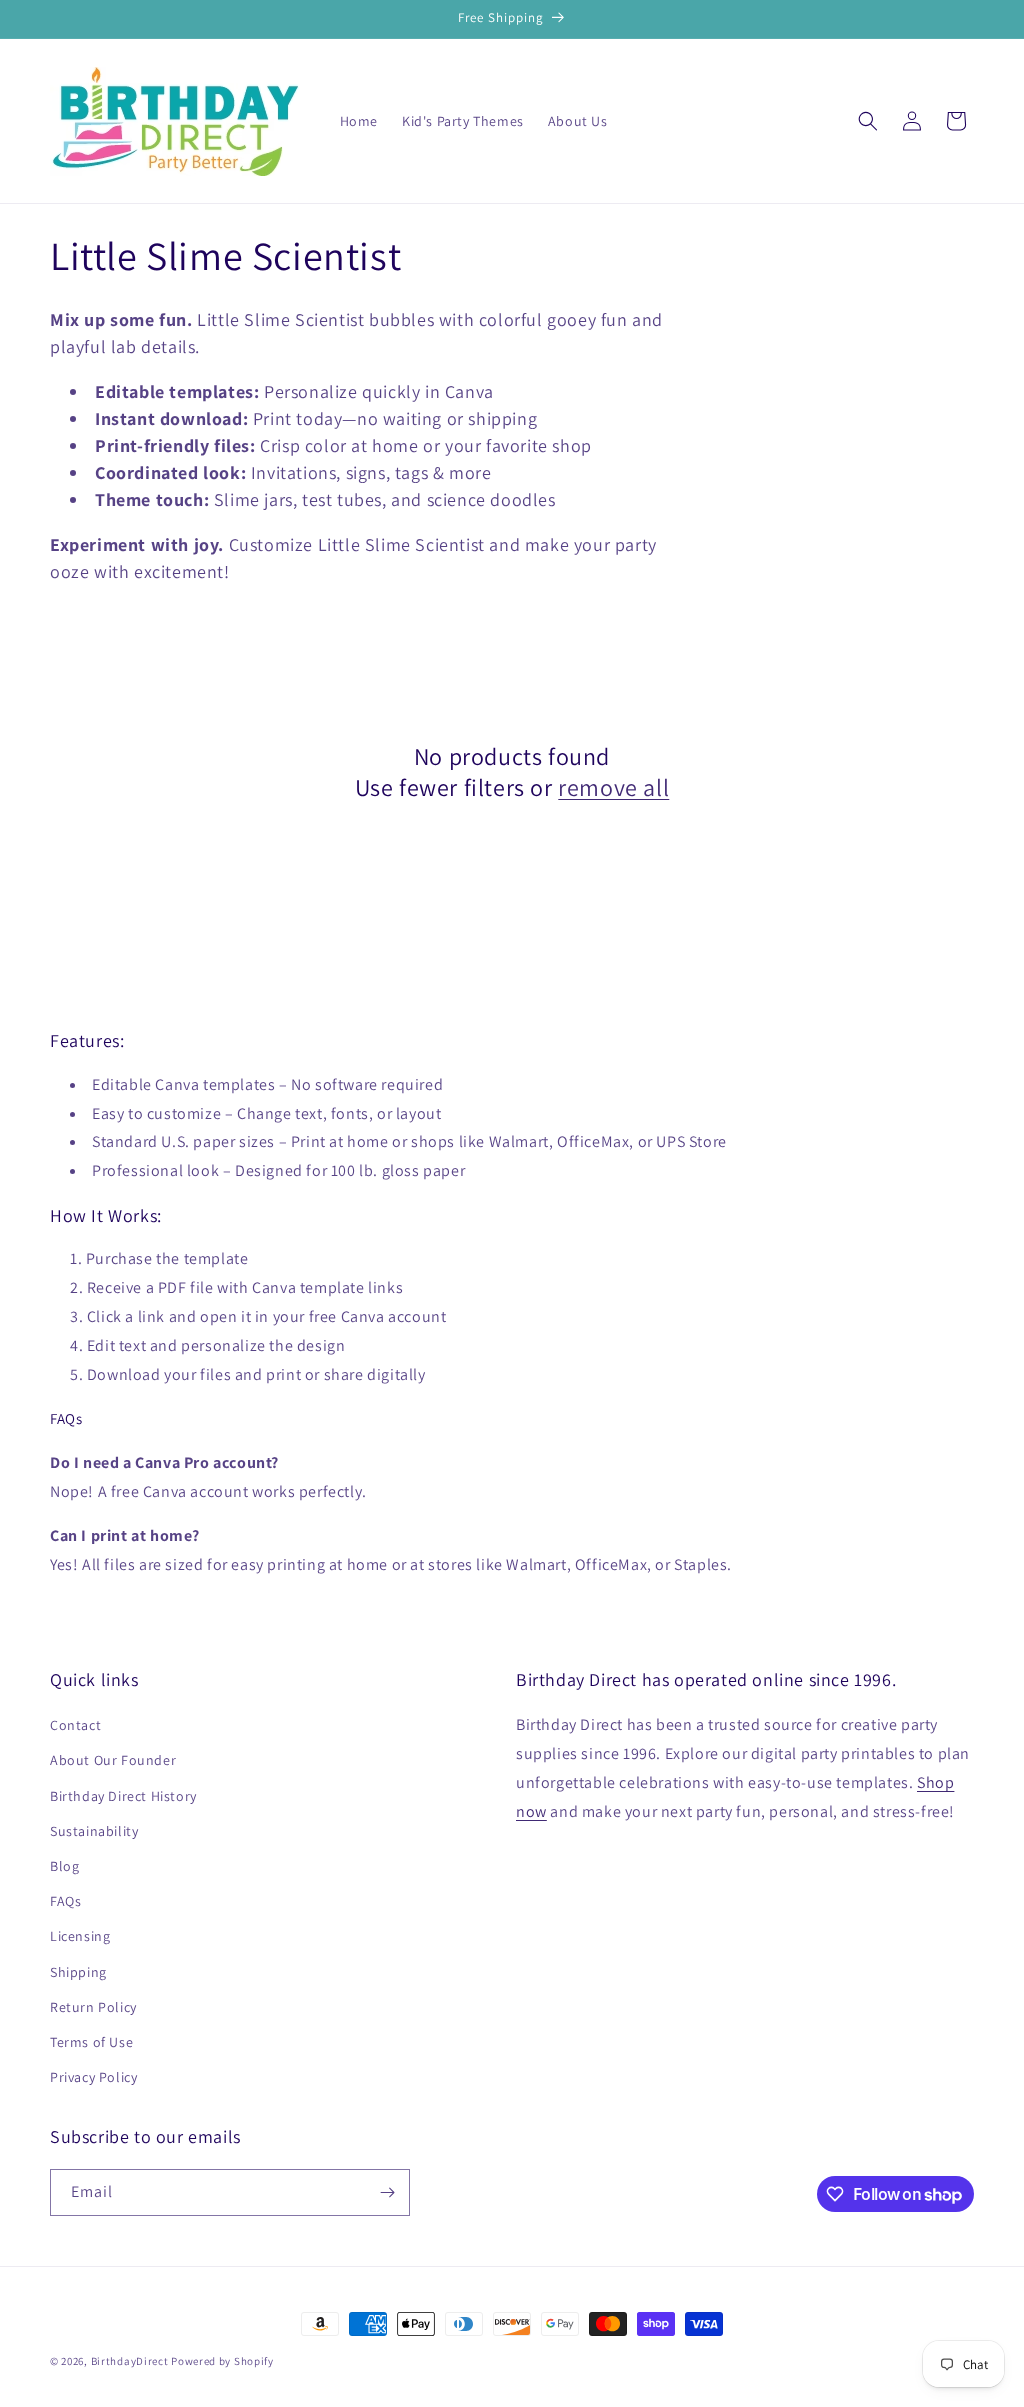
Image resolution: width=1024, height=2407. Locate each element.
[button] (868, 121)
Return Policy (93, 2007)
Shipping (78, 1972)
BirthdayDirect (130, 2361)
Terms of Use (91, 2042)
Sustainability (94, 1831)
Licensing (80, 1936)
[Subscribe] (387, 2192)
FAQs (65, 1901)
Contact (75, 1725)
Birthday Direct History (123, 1796)
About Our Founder (113, 1760)
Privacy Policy (93, 2077)
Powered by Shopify (222, 2361)
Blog (64, 1866)
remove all (613, 787)
